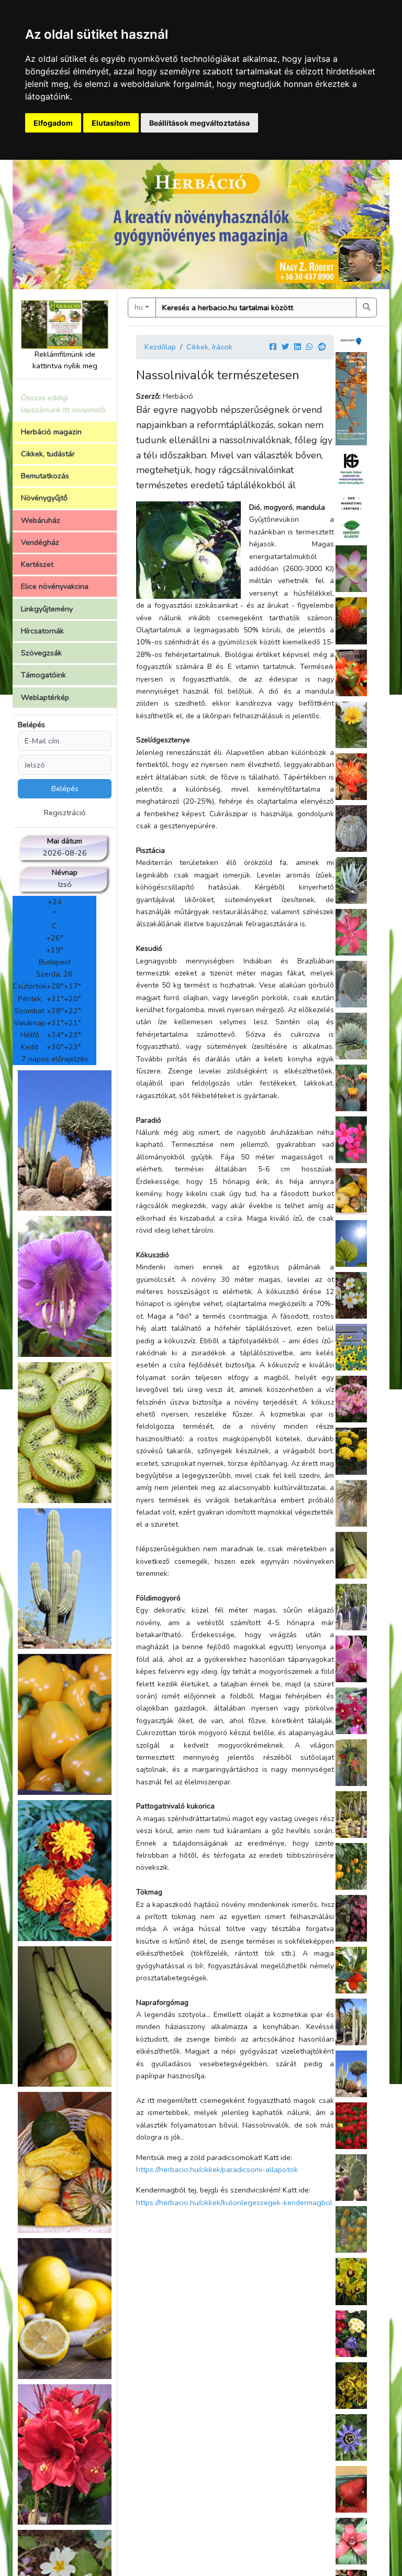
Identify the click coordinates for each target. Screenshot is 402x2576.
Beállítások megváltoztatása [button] (199, 123)
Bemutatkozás (45, 476)
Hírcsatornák (42, 631)
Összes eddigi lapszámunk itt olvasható (63, 404)
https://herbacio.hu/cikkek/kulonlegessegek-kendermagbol (234, 2202)
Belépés (31, 725)
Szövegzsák (41, 653)
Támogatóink (43, 675)
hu (139, 307)
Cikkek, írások (209, 347)
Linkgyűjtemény (47, 609)
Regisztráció (65, 813)
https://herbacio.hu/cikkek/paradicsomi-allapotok (217, 2169)
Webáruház (41, 520)
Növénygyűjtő (44, 498)
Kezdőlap (160, 347)
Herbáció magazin (51, 432)
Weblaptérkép (45, 697)
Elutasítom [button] (111, 123)
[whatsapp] (310, 347)
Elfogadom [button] (53, 123)
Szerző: (148, 396)
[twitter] (285, 347)
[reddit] (322, 347)
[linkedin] (298, 347)
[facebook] (273, 347)
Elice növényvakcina (55, 586)
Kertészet (37, 564)
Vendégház (40, 542)
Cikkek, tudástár (48, 454)
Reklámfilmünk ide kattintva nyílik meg (65, 360)
